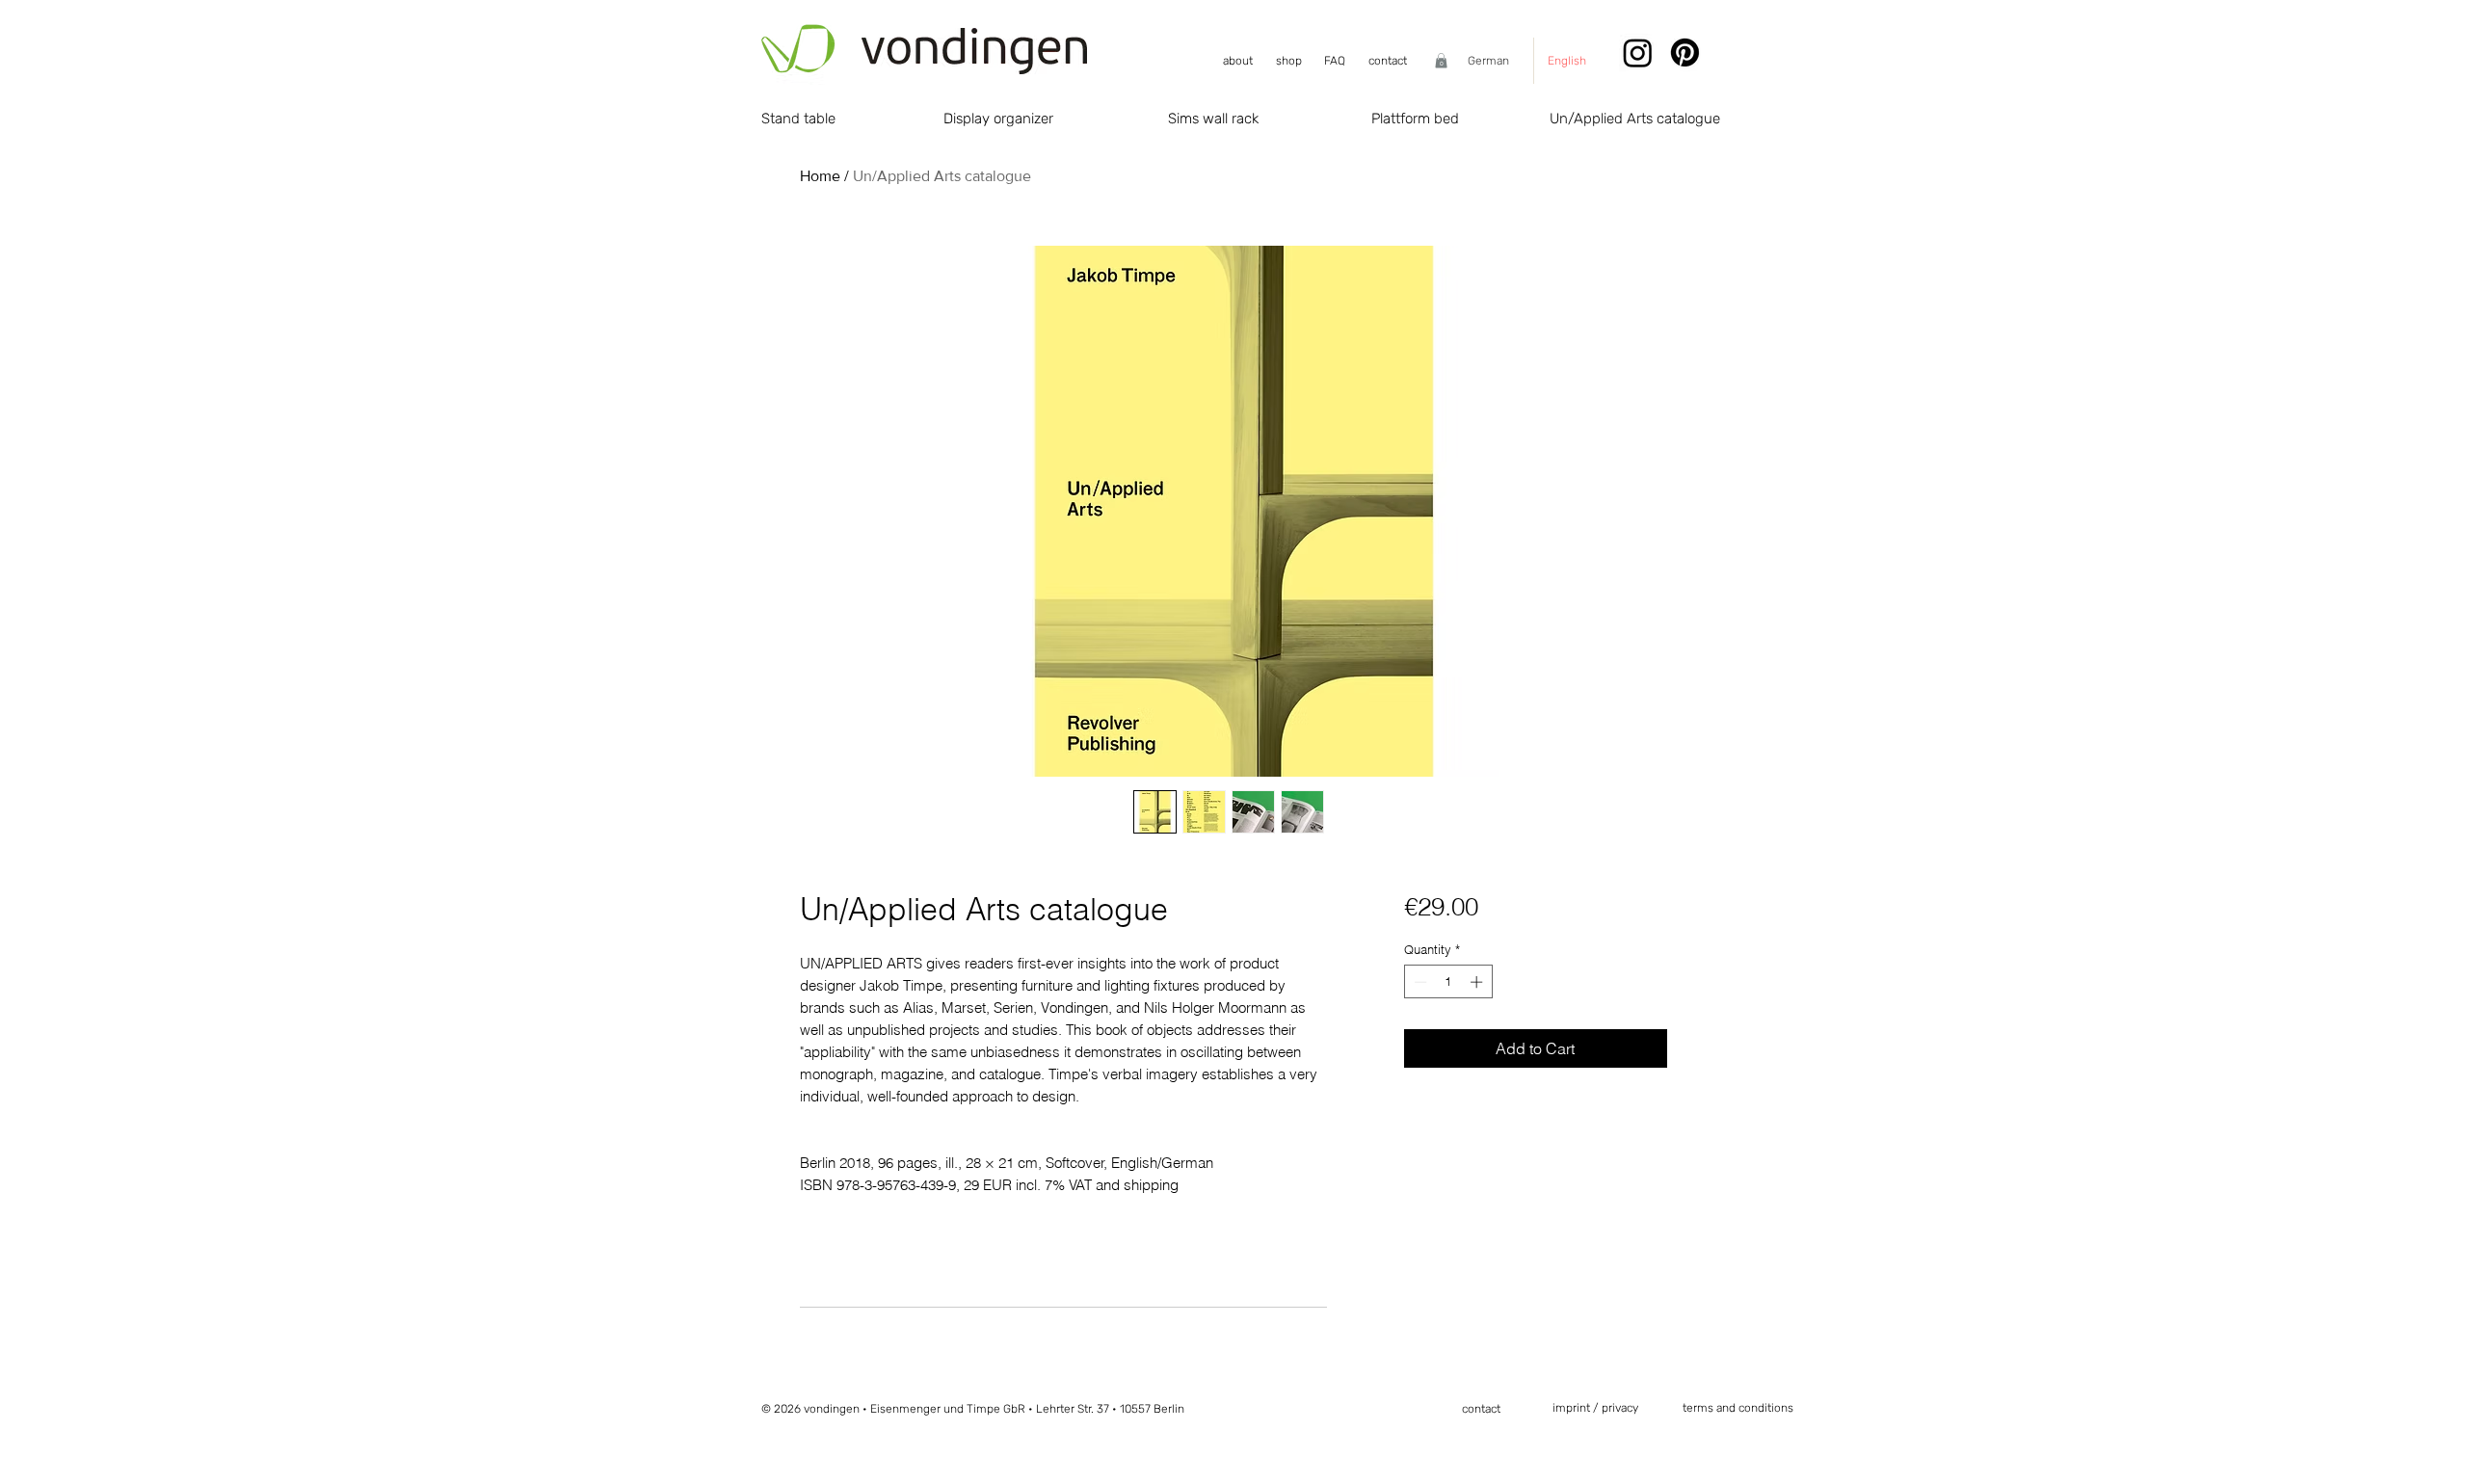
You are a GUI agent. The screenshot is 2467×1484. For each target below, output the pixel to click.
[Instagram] (1638, 53)
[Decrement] (1419, 982)
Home (820, 176)
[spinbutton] (1448, 982)
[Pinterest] (1685, 53)
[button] (1441, 61)
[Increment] (1478, 982)
